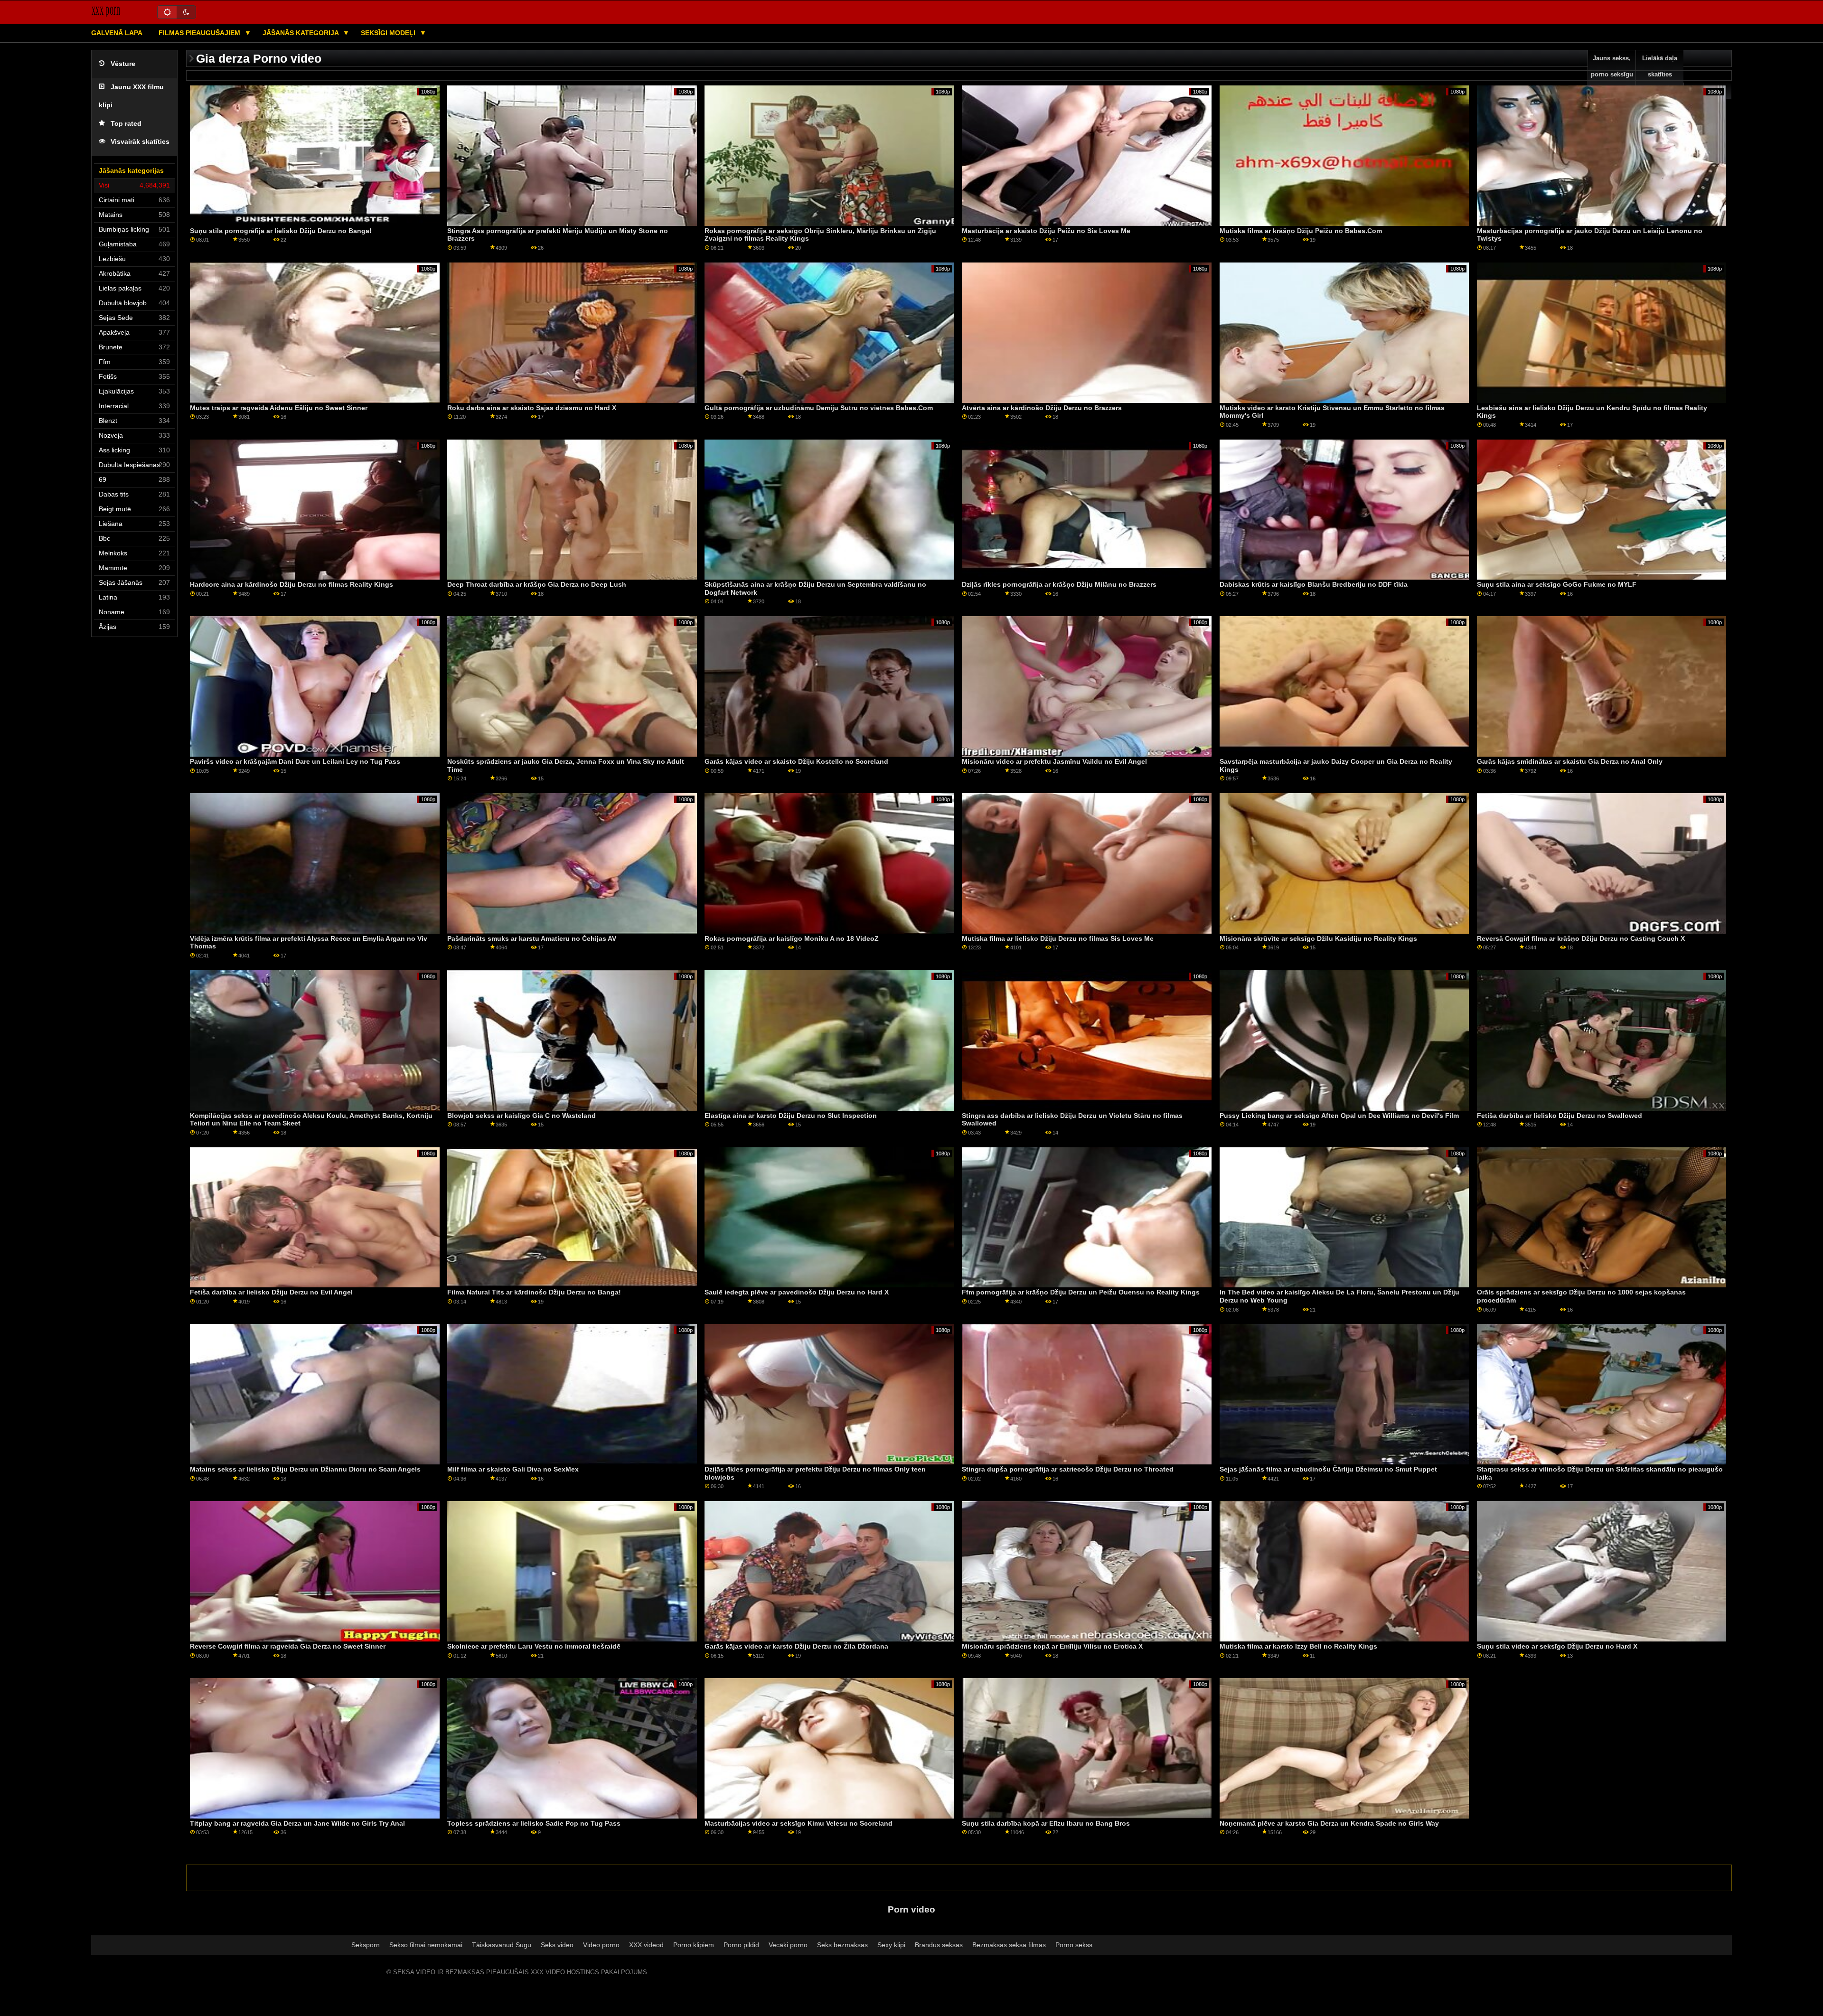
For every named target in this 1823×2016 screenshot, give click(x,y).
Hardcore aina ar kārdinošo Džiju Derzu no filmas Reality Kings (291, 584)
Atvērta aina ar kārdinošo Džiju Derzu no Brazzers (1042, 408)
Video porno (601, 1945)
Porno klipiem (694, 1945)
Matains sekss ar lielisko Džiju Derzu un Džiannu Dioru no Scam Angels (305, 1469)
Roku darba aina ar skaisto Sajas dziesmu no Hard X (532, 408)
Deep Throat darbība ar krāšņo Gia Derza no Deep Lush (537, 584)
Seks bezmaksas (842, 1945)
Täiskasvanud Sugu (502, 1945)
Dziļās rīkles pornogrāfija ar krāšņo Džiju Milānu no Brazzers (1059, 584)
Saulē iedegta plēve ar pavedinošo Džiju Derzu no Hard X (797, 1292)
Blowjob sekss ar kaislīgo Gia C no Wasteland (522, 1116)
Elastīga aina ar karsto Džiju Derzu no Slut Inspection (791, 1116)
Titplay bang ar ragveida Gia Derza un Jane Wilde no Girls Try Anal (297, 1823)
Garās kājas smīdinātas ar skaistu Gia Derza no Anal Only (1570, 761)
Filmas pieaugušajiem (200, 33)
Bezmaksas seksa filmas (1009, 1945)
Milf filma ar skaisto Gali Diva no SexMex (513, 1469)
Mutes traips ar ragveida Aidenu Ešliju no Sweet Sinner (279, 408)
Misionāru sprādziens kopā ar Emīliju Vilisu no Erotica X (1052, 1646)
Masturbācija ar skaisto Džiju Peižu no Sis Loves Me (1046, 231)
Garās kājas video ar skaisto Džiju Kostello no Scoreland (796, 761)
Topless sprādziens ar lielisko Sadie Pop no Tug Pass (534, 1823)
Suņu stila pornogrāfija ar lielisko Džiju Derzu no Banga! (281, 231)
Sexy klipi (891, 1945)
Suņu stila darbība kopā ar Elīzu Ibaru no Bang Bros (1046, 1823)
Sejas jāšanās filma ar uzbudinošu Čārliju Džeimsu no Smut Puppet (1328, 1469)
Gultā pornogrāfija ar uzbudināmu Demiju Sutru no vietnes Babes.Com (819, 408)
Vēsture (123, 64)
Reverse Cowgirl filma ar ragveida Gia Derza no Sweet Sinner (288, 1646)
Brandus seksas (939, 1945)
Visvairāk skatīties (140, 142)
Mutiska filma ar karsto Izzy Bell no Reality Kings (1298, 1646)
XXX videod (646, 1945)
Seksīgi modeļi (389, 33)
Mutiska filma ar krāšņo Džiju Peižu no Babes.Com (1301, 231)
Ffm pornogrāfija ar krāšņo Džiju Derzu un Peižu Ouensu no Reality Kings (1081, 1292)
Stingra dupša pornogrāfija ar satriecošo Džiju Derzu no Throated (1068, 1469)
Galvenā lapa (117, 33)
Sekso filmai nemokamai (426, 1945)
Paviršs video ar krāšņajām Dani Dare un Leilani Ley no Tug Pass (295, 761)
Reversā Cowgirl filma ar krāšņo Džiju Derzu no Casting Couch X (1581, 938)
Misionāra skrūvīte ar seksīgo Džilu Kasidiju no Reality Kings (1318, 938)
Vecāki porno (788, 1945)
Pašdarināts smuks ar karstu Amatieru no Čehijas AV (532, 938)
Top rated (126, 124)
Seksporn (366, 1945)
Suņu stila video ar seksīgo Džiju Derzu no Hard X (1557, 1646)
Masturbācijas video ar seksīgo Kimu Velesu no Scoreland (799, 1823)
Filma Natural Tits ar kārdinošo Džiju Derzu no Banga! (534, 1292)
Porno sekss (1074, 1945)
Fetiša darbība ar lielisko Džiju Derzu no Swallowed (1560, 1116)
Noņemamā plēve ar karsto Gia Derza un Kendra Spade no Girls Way (1329, 1823)
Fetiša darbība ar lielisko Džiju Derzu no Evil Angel (271, 1292)
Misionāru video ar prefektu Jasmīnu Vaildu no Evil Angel (1054, 761)
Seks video (557, 1945)
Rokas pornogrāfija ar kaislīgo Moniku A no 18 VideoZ (792, 938)
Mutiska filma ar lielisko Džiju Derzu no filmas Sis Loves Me (1058, 938)
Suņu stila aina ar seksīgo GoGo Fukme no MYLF (1557, 584)
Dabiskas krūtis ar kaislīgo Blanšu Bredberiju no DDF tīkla (1314, 584)
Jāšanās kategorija (301, 33)
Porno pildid (741, 1945)
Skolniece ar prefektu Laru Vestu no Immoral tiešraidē (534, 1646)
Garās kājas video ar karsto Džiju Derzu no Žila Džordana (796, 1646)
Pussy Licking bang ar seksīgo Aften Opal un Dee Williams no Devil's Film (1339, 1116)
